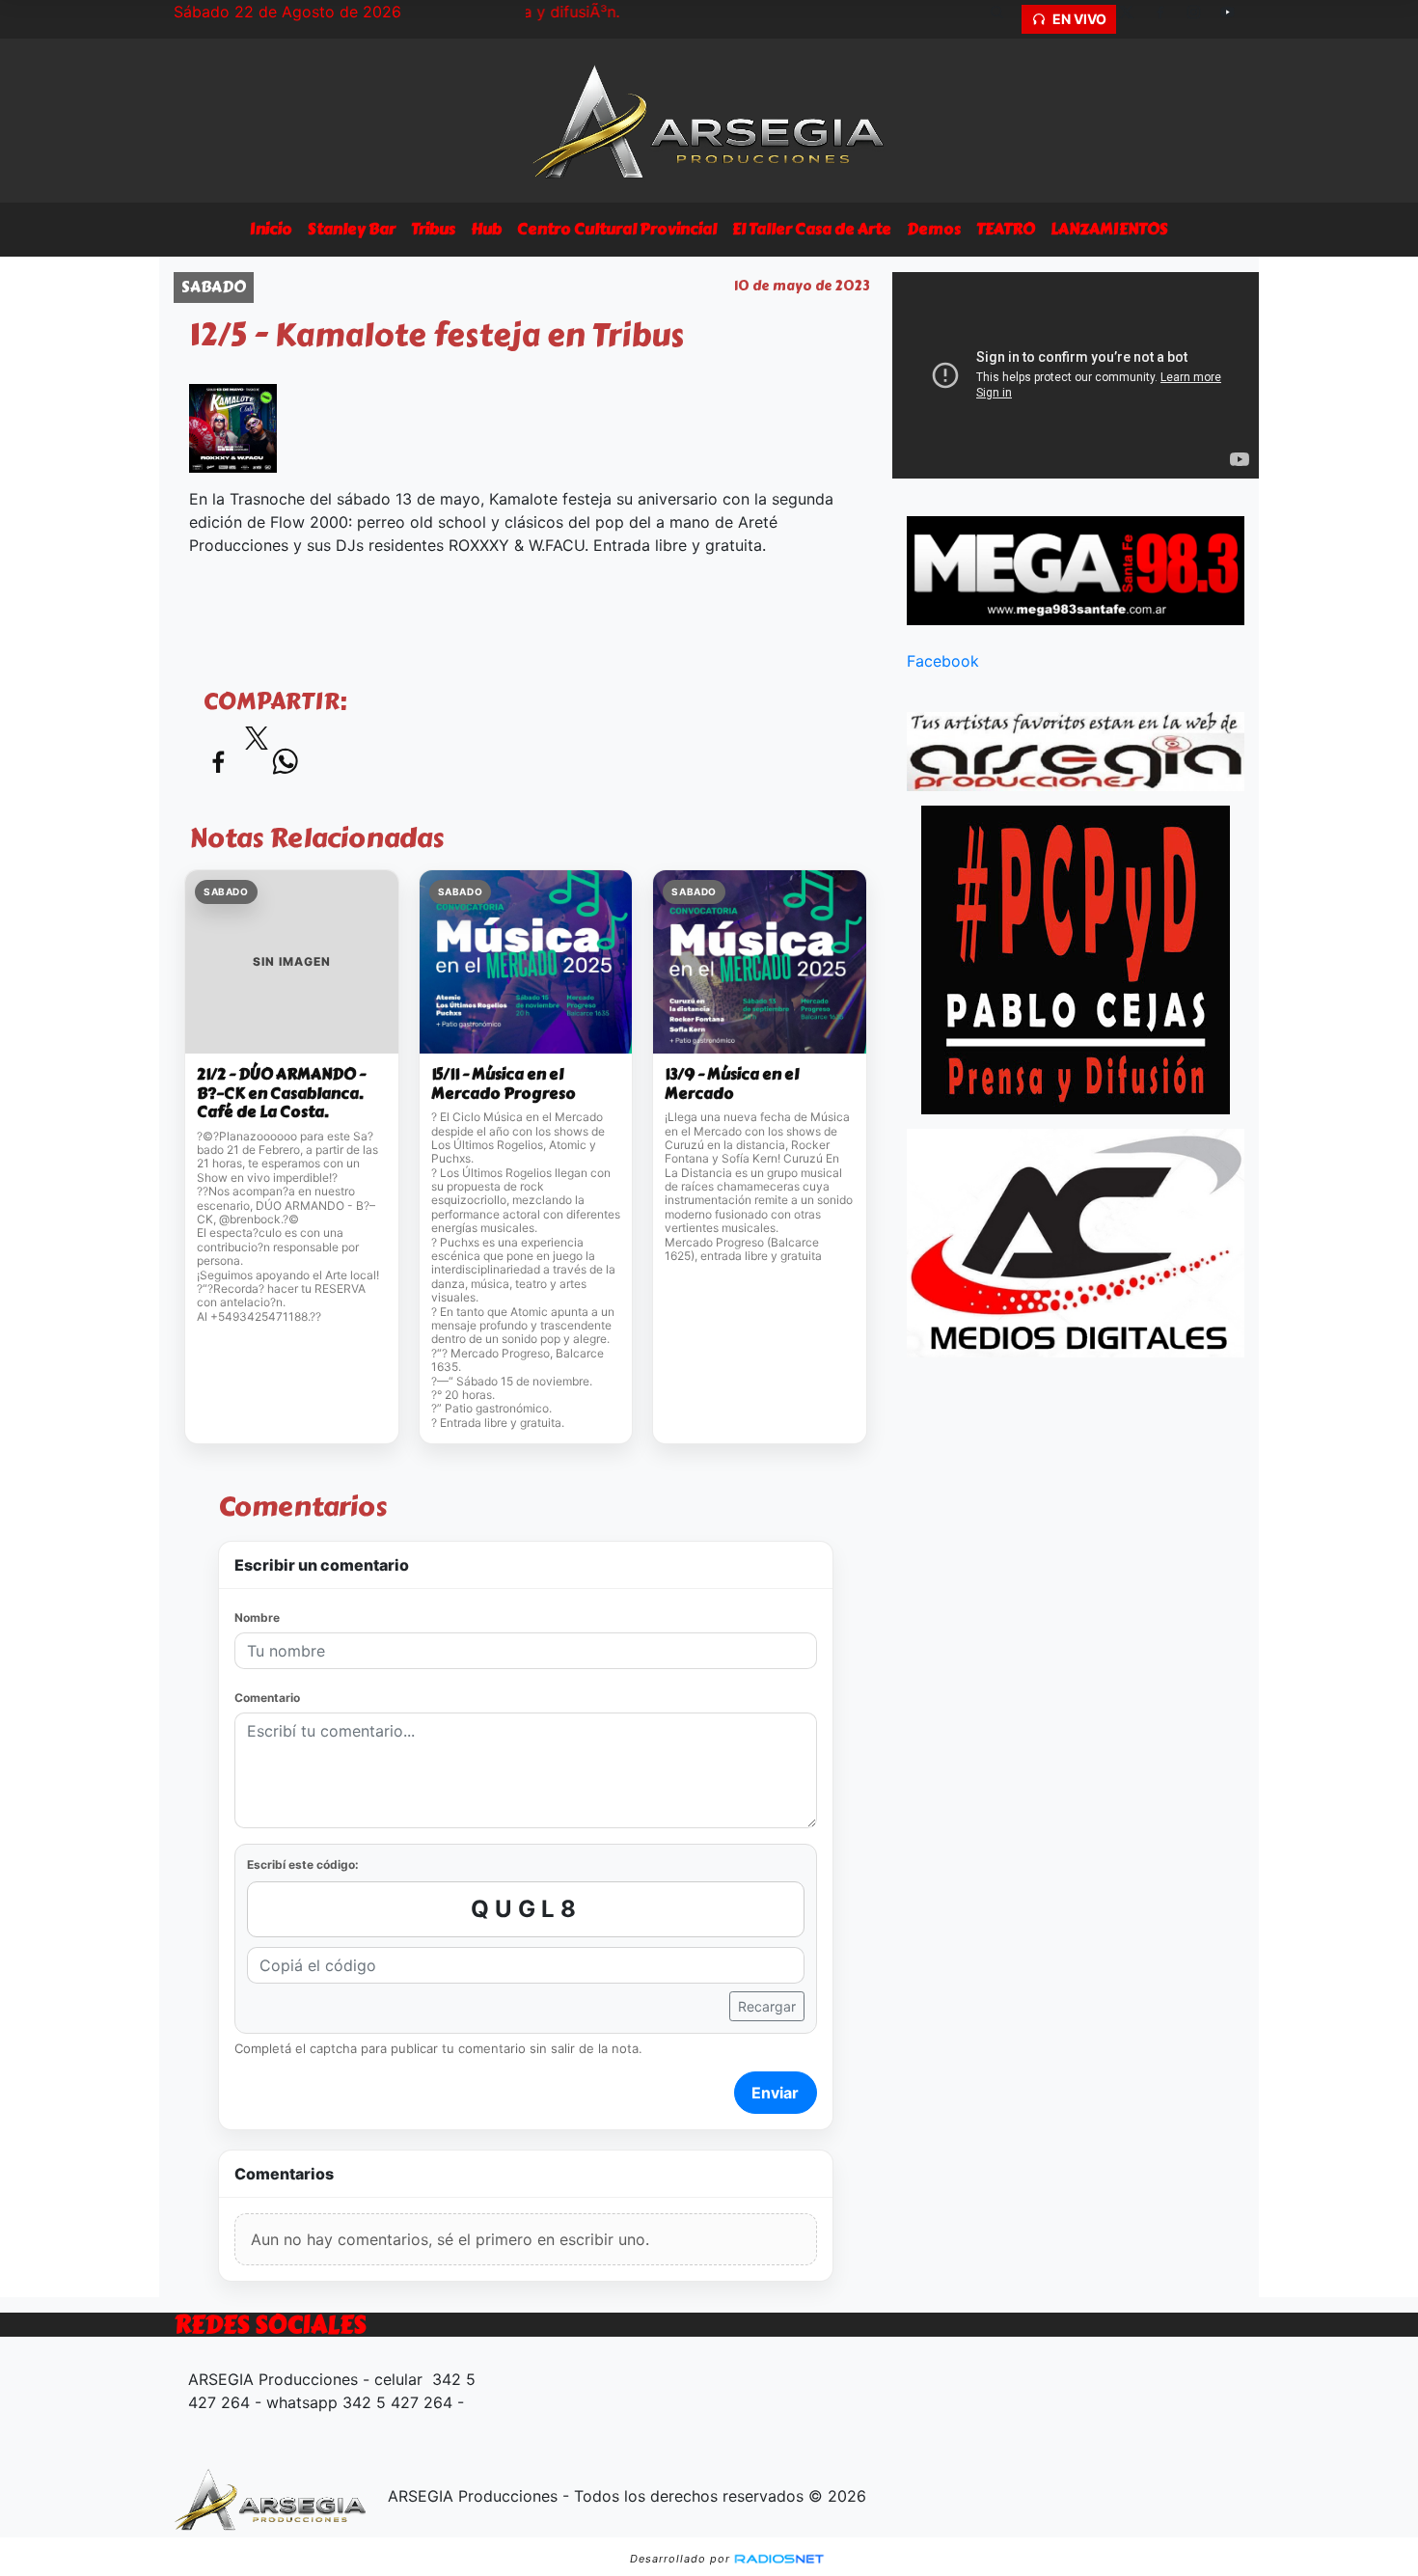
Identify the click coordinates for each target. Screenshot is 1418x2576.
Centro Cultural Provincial (617, 229)
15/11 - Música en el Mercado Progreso (504, 1084)
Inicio (271, 229)
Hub (486, 229)
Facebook (943, 661)
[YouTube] (1235, 19)
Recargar (767, 2006)
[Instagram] (1201, 19)
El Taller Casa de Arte (812, 229)
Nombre (257, 1617)
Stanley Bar (352, 229)
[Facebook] (1167, 19)
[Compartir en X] (257, 744)
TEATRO (1006, 229)
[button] (1004, 19)
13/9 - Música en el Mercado (732, 1084)
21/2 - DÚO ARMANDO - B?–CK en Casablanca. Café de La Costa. (281, 1094)
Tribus (433, 229)
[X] (1133, 19)
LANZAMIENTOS (1109, 229)
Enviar (775, 2093)
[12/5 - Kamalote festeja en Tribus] (233, 426)
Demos (934, 229)
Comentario (267, 1698)
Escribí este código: (303, 1864)
